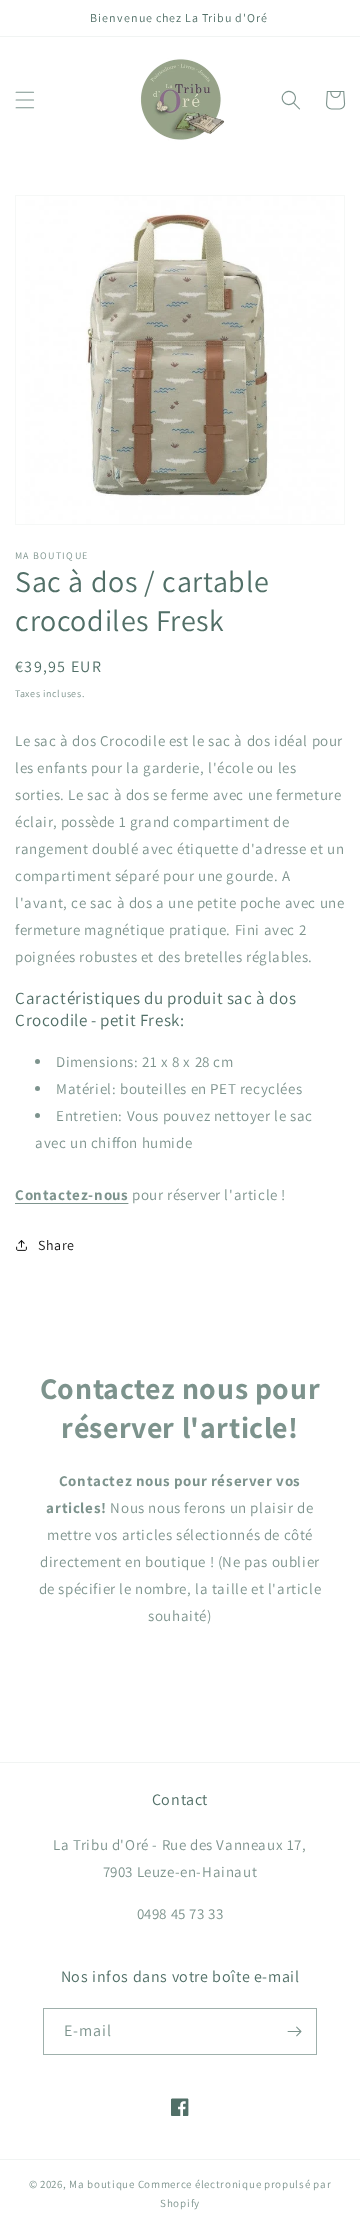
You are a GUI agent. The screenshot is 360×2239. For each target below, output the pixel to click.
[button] (25, 100)
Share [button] (56, 1245)
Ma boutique (102, 2184)
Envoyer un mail (180, 1672)
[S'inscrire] (294, 2031)
